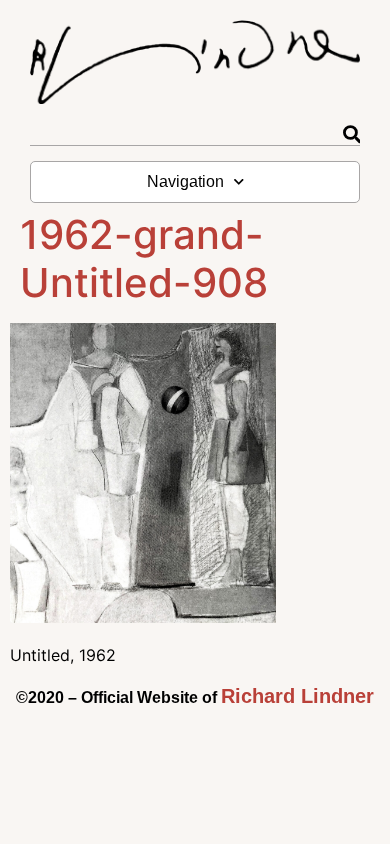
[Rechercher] (351, 134)
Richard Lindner (297, 696)
